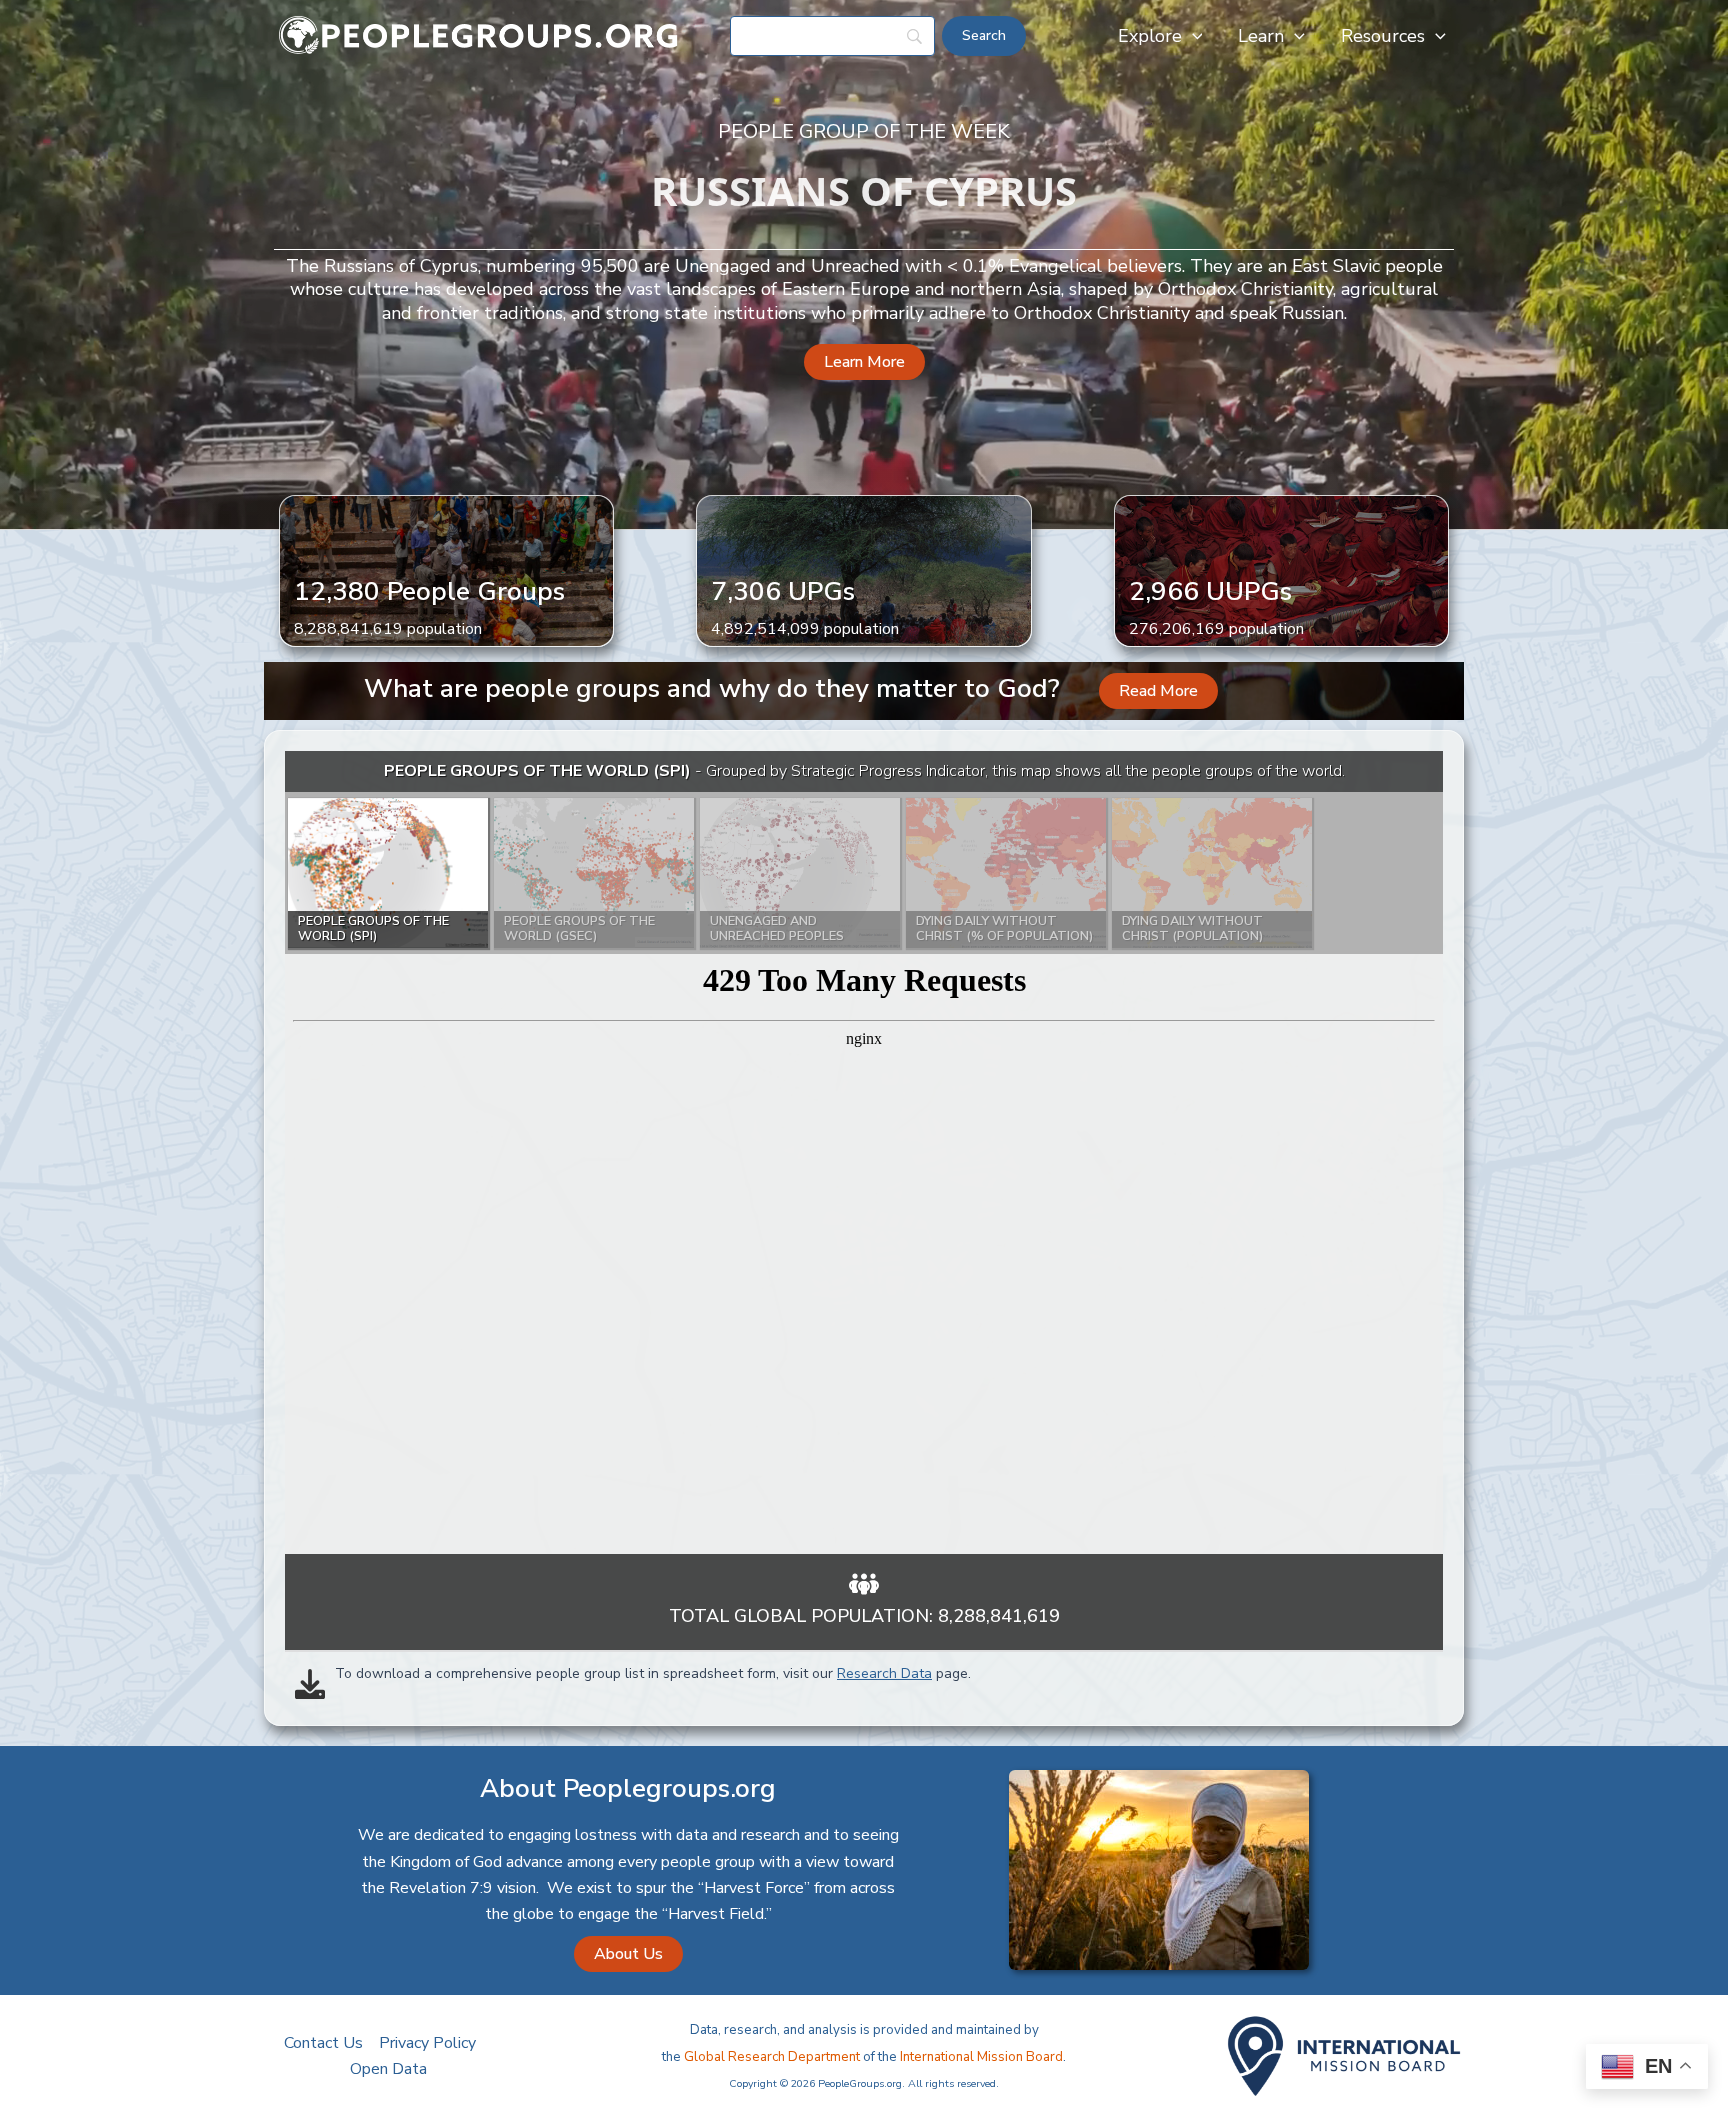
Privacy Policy (427, 2043)
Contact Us (323, 2043)
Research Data (884, 1673)
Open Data (388, 2069)
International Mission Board (981, 2057)
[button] (1192, 36)
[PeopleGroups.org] (479, 35)
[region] (864, 1152)
